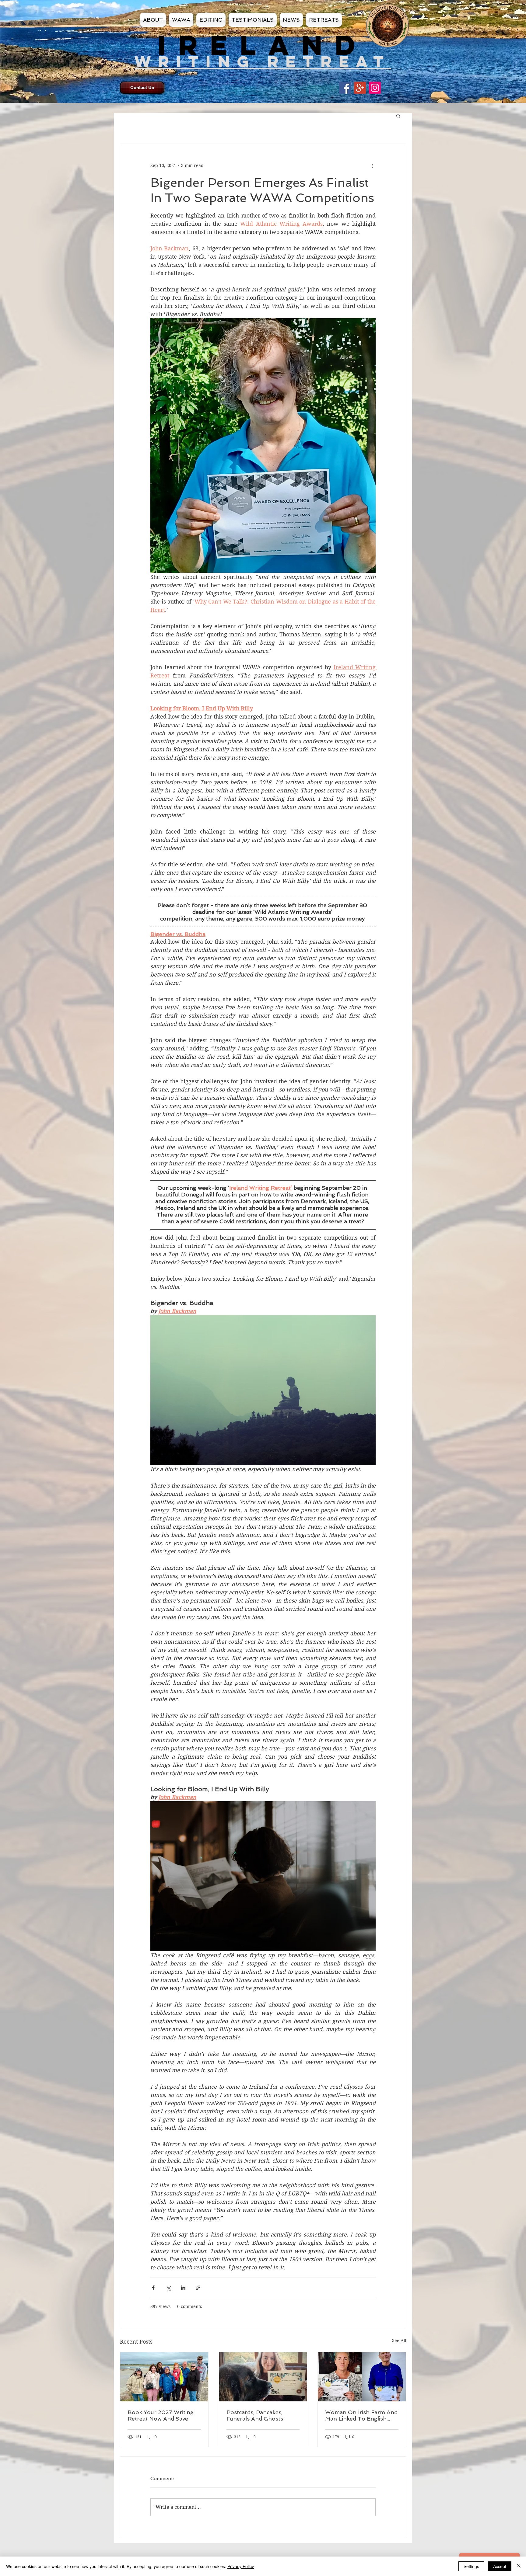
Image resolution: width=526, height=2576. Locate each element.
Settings (471, 2566)
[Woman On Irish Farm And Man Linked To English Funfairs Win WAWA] (362, 2377)
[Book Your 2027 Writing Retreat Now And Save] (164, 2377)
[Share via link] (198, 2288)
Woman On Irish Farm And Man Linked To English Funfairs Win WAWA (361, 2415)
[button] (398, 116)
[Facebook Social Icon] (345, 88)
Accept (500, 2566)
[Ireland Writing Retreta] (375, 88)
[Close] (519, 2566)
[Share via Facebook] (153, 2288)
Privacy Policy (241, 2566)
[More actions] (372, 166)
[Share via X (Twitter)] (168, 2288)
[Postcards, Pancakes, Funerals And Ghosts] (263, 2377)
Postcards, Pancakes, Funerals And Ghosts (255, 2415)
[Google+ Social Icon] (360, 88)
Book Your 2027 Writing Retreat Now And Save (161, 2415)
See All (399, 2341)
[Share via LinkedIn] (183, 2288)
